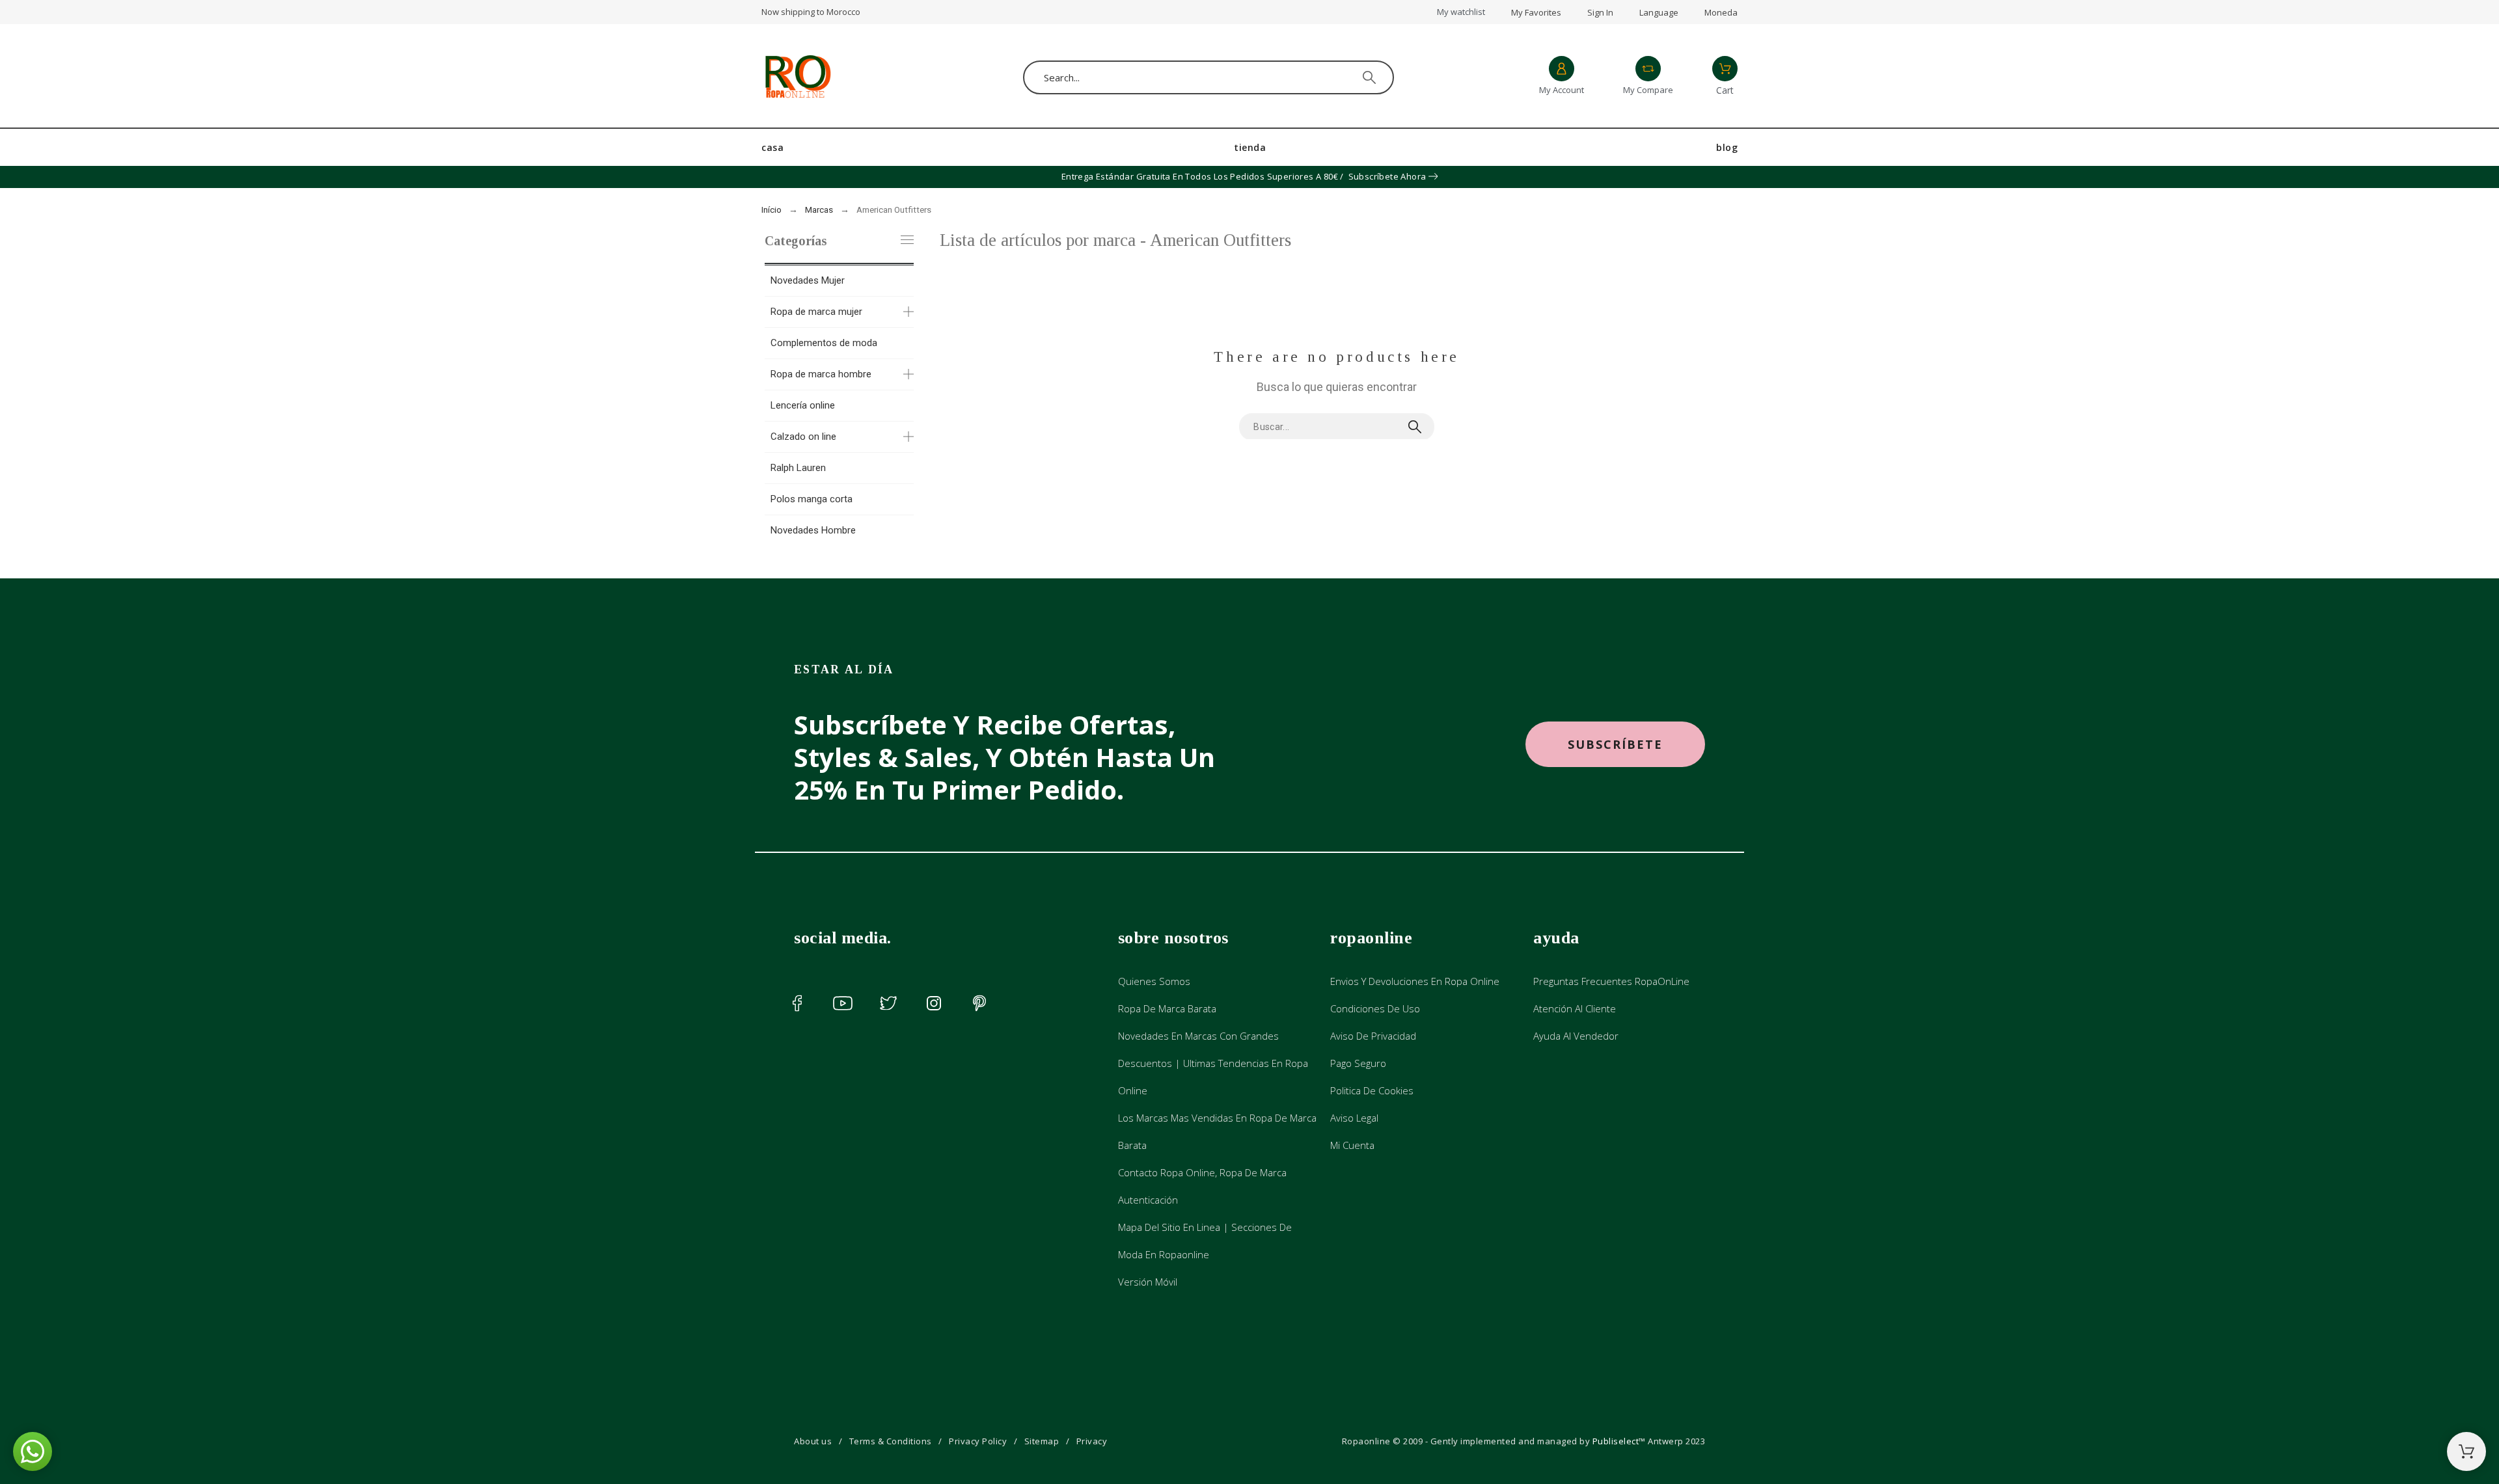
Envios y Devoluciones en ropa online (1415, 981)
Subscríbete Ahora (1387, 176)
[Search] (1369, 77)
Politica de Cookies (1372, 1090)
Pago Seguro (1358, 1063)
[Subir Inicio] (2466, 1451)
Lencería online (803, 405)
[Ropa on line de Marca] (797, 77)
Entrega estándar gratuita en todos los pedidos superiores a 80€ (1200, 176)
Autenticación (1148, 1200)
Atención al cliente (1575, 1008)
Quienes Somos (1154, 981)
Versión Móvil (1148, 1282)
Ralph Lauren (798, 468)
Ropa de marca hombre (821, 374)
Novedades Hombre (813, 530)
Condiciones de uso (1375, 1008)
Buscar (1418, 427)
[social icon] (797, 1003)
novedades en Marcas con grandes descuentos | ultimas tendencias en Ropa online (1213, 1063)
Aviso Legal (1354, 1118)
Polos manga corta (812, 499)
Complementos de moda (824, 343)
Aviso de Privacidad (1373, 1036)
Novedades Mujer (808, 280)
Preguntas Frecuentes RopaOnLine (1611, 981)
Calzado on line (803, 437)
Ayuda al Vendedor (1576, 1036)
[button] (1615, 745)
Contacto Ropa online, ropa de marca (1202, 1172)
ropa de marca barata (1167, 1008)
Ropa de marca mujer (816, 312)
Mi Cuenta (1352, 1145)
